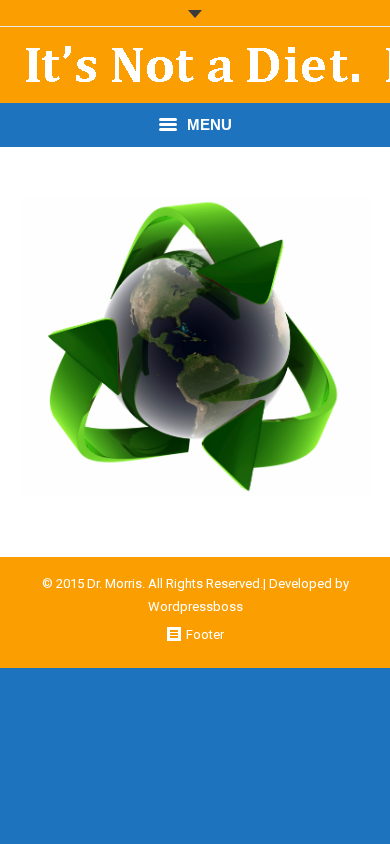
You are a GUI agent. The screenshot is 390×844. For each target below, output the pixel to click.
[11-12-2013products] (195, 347)
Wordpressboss (195, 606)
